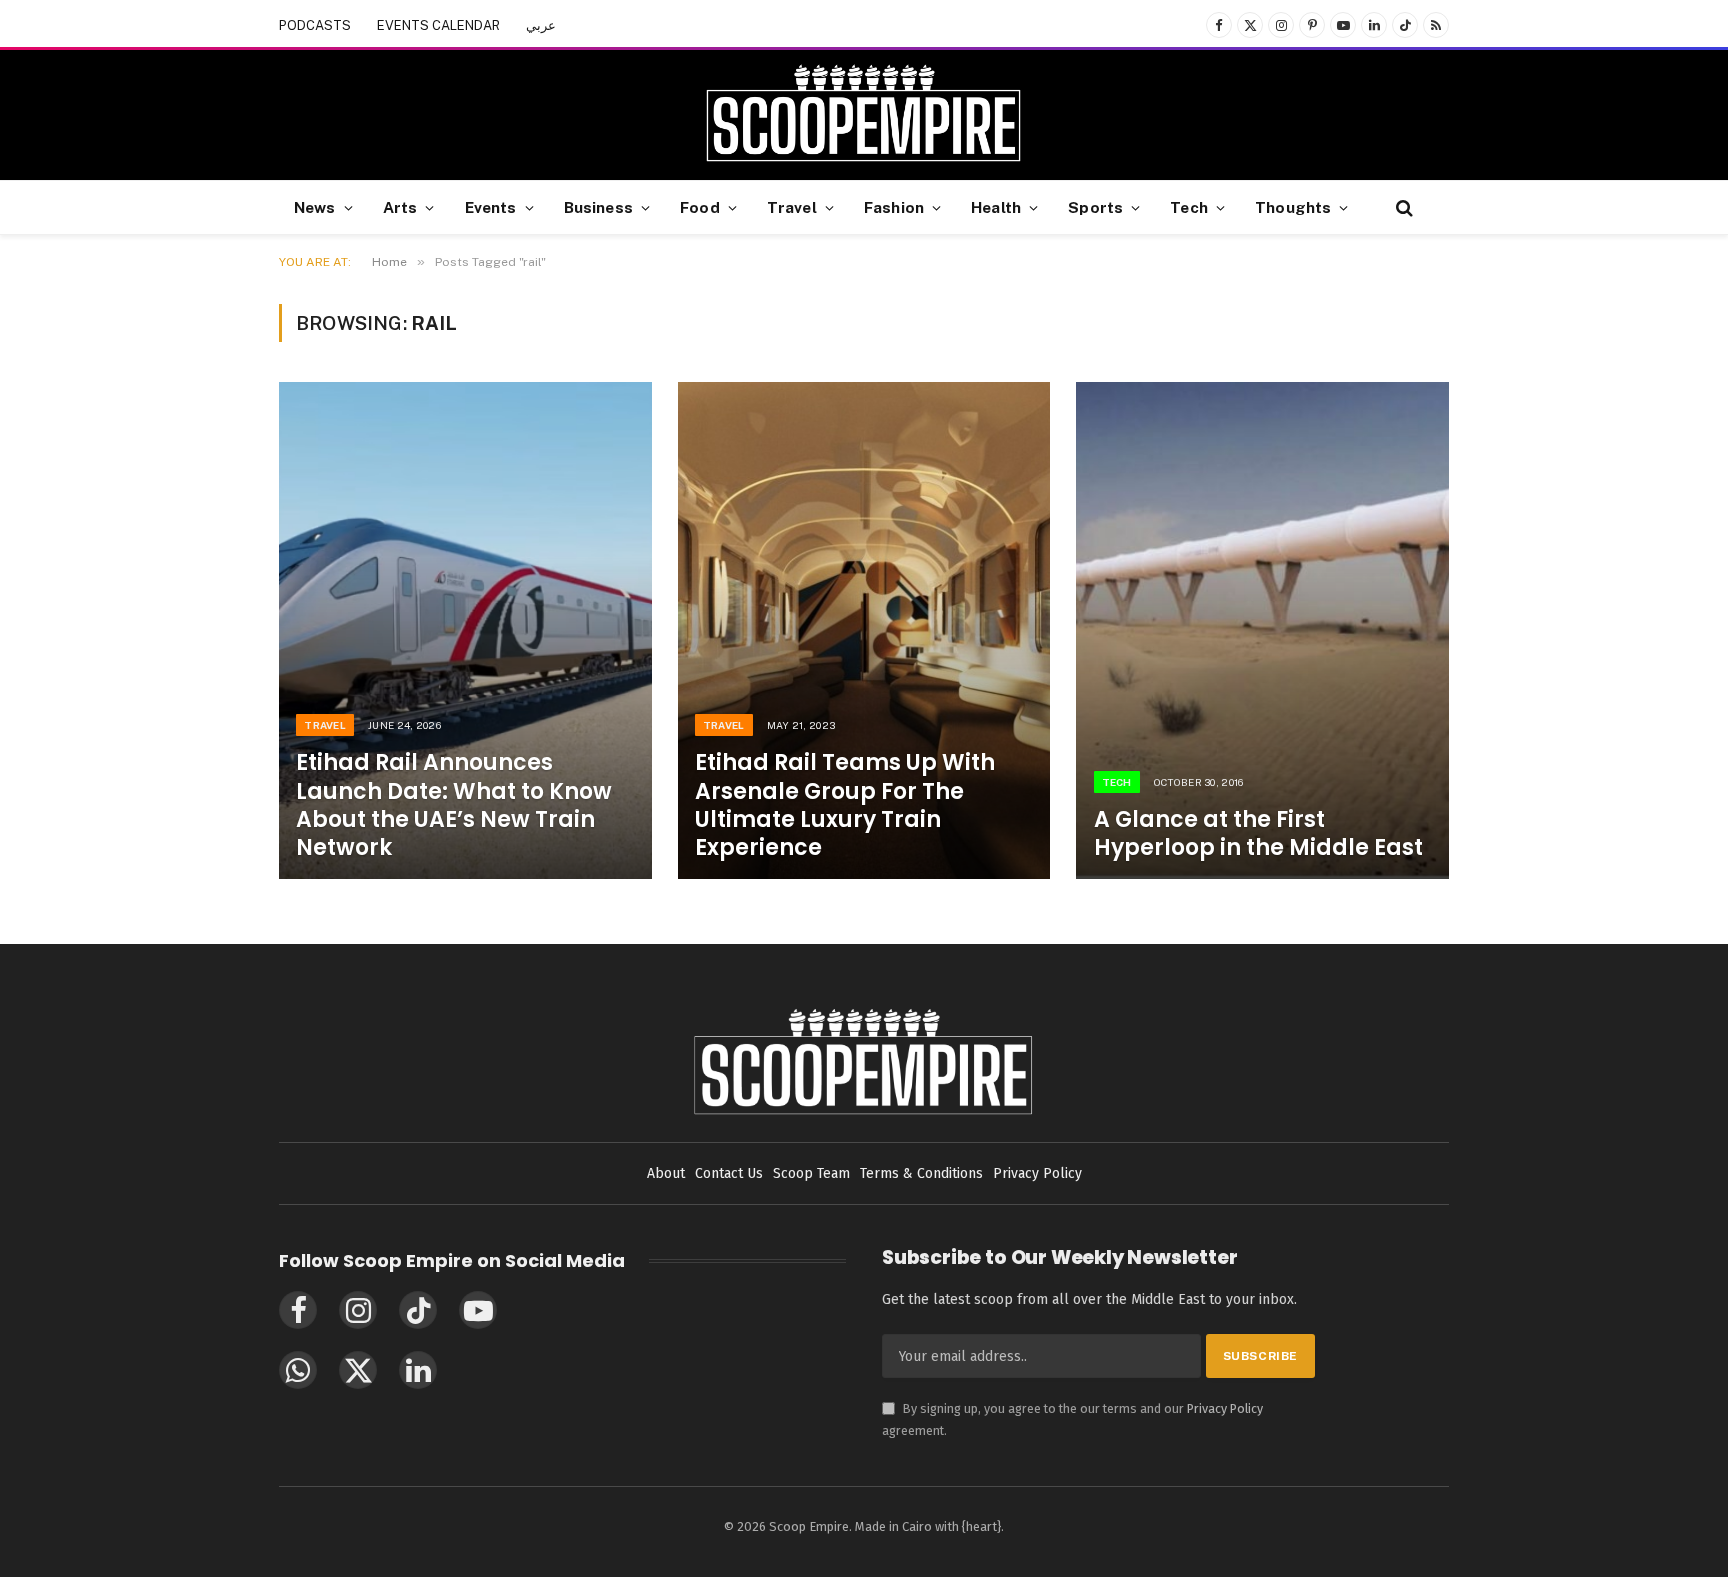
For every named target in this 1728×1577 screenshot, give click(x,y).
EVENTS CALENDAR (438, 25)
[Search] (1402, 207)
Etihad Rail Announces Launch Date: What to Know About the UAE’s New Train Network (454, 805)
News (315, 207)
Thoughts (1293, 207)
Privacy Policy (1225, 1408)
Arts (400, 207)
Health (996, 207)
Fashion (894, 207)
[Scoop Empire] (863, 115)
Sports (1095, 207)
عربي (541, 25)
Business (598, 207)
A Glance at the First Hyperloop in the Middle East (1258, 834)
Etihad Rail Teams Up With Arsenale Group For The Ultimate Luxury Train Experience (845, 805)
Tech (1189, 207)
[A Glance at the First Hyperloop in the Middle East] (1262, 630)
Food (700, 207)
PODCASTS (315, 25)
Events (491, 207)
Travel (792, 207)
